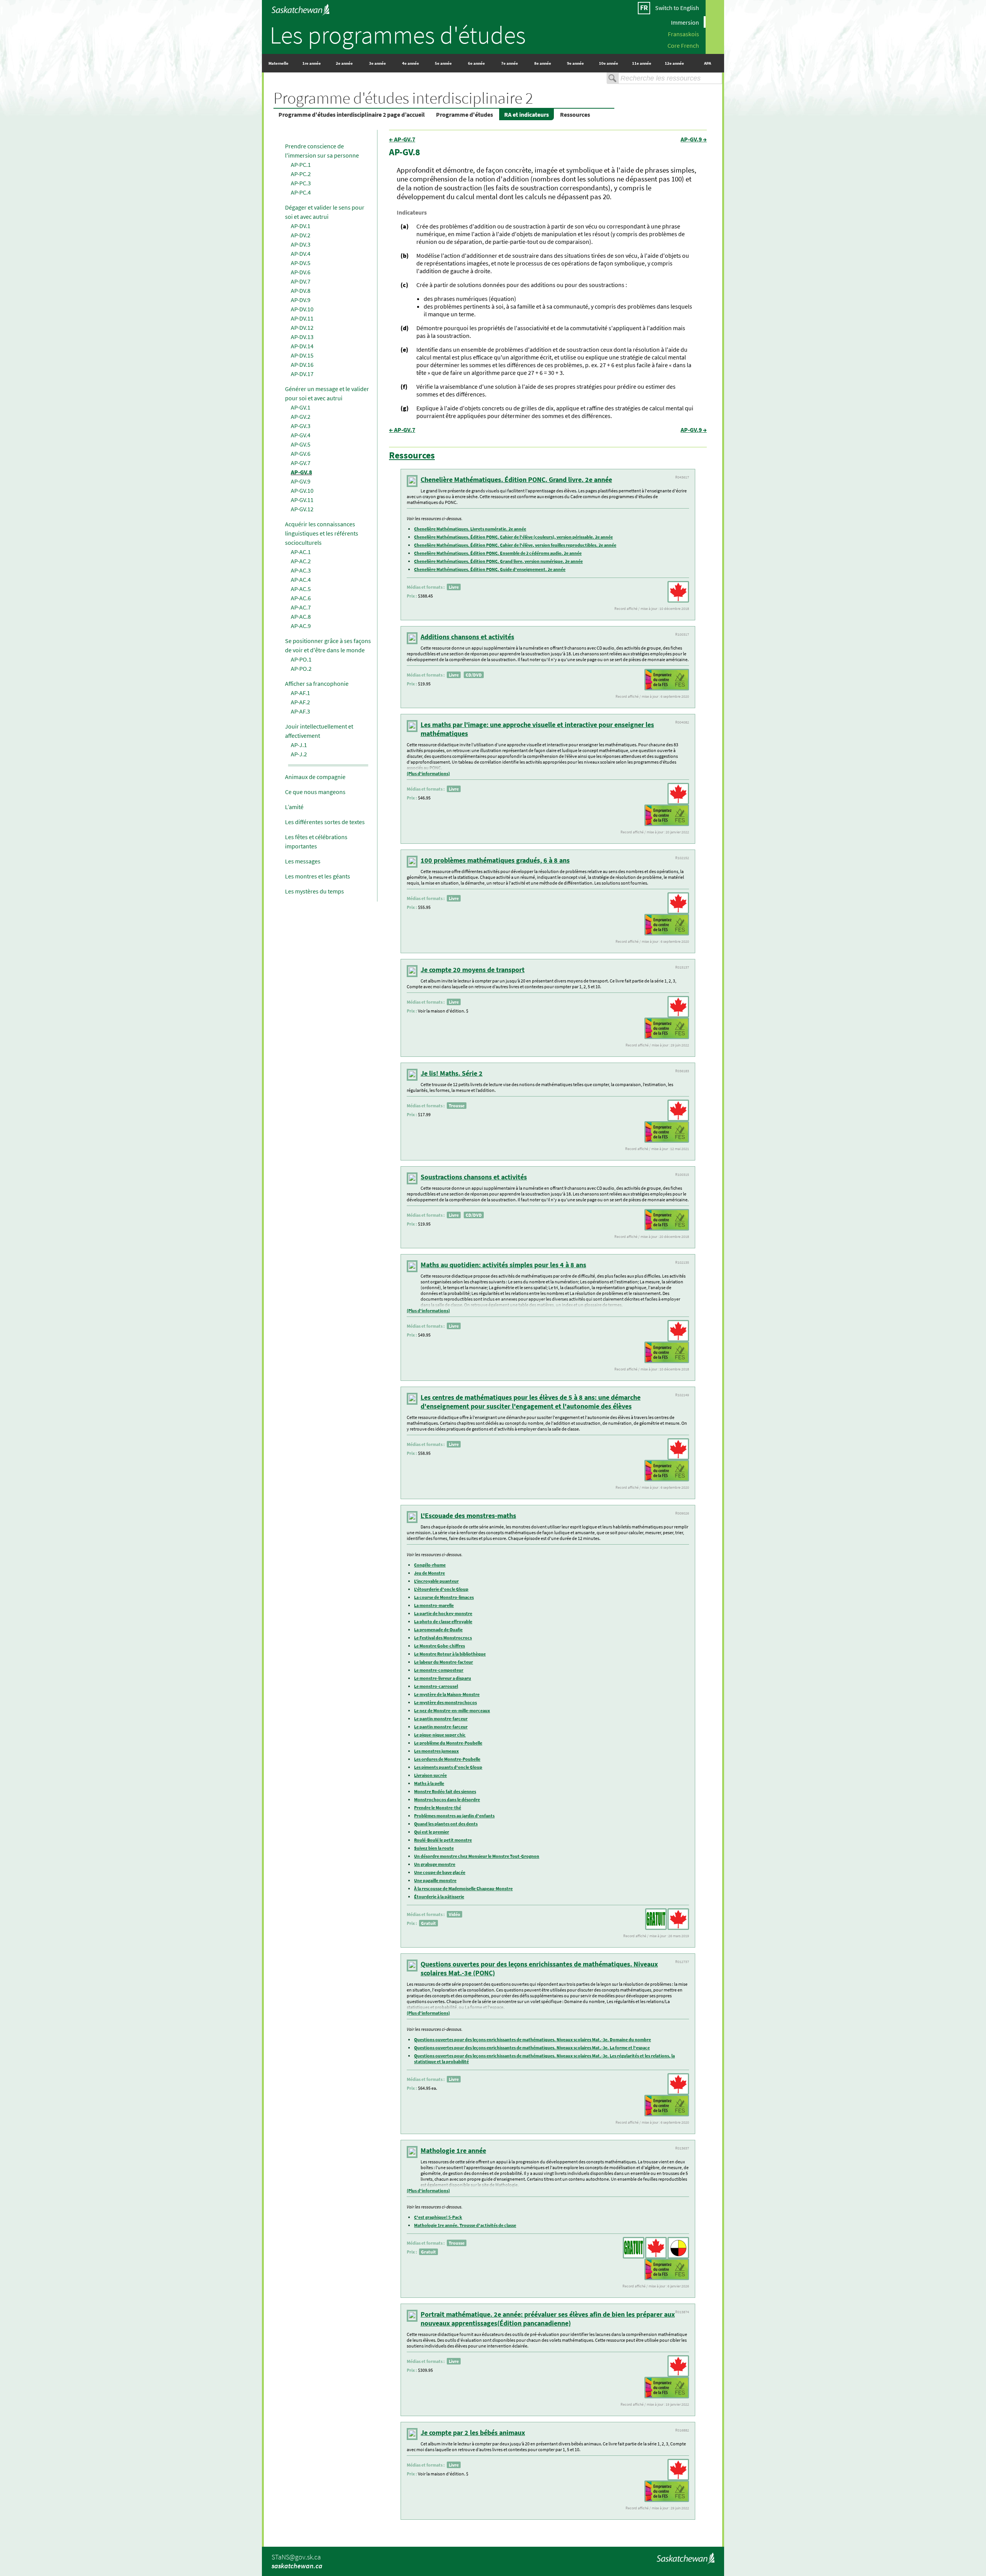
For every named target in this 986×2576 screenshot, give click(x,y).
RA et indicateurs (527, 114)
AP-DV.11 (302, 318)
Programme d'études (464, 114)
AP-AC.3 (301, 570)
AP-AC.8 (301, 616)
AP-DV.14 (302, 346)
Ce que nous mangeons (315, 792)
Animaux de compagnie (315, 777)
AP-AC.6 (301, 598)
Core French (683, 45)
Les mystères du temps (314, 891)
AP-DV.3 (301, 244)
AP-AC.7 (301, 607)
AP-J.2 (299, 754)
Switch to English (677, 8)
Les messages (303, 861)
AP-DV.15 (302, 355)
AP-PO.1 (301, 659)
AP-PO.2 (301, 668)
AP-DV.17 (302, 374)
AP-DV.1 (301, 226)
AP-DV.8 (301, 291)
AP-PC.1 (301, 165)
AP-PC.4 (301, 192)
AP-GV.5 (301, 444)
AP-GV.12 (302, 509)
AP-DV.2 (301, 235)
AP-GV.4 (301, 435)
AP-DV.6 (301, 272)
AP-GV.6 (301, 453)
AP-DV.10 (302, 309)
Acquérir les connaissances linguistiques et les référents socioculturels (322, 533)
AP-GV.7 (301, 463)
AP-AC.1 (301, 552)
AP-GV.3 (301, 426)
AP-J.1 (299, 745)
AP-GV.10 (302, 490)
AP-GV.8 (301, 472)
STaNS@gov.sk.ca (296, 2557)
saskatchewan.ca (297, 2566)
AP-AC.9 (301, 626)
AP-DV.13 (302, 337)
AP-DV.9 (301, 300)
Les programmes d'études (398, 35)
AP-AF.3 (300, 711)
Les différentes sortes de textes (325, 822)
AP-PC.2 (301, 174)
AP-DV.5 (301, 263)
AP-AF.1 (300, 693)
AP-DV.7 (301, 281)
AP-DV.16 (302, 364)
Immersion (685, 22)
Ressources (575, 114)
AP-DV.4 (301, 254)
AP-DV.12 (302, 327)
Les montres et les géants (318, 876)
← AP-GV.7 (402, 139)
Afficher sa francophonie (317, 683)
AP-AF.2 (300, 702)
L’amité (294, 807)
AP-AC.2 (301, 561)
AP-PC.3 (301, 183)
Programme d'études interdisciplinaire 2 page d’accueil (352, 114)
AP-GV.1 (301, 407)
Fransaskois (683, 34)
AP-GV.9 (301, 481)
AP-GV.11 (302, 500)
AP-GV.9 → (694, 139)
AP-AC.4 (301, 579)
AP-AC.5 (301, 589)
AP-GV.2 (301, 416)
